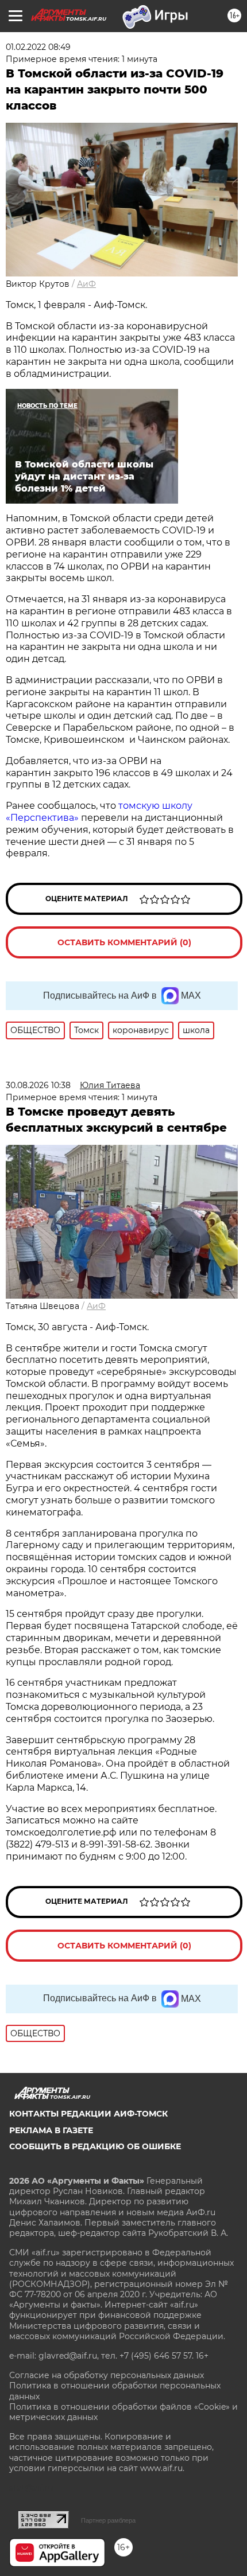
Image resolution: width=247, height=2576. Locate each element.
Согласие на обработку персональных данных (107, 2375)
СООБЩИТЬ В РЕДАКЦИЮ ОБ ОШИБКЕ (95, 2146)
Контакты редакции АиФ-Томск (88, 2114)
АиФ (86, 284)
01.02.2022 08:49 (38, 47)
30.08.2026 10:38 (38, 1085)
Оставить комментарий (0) (124, 942)
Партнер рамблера (108, 2520)
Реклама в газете (51, 2130)
